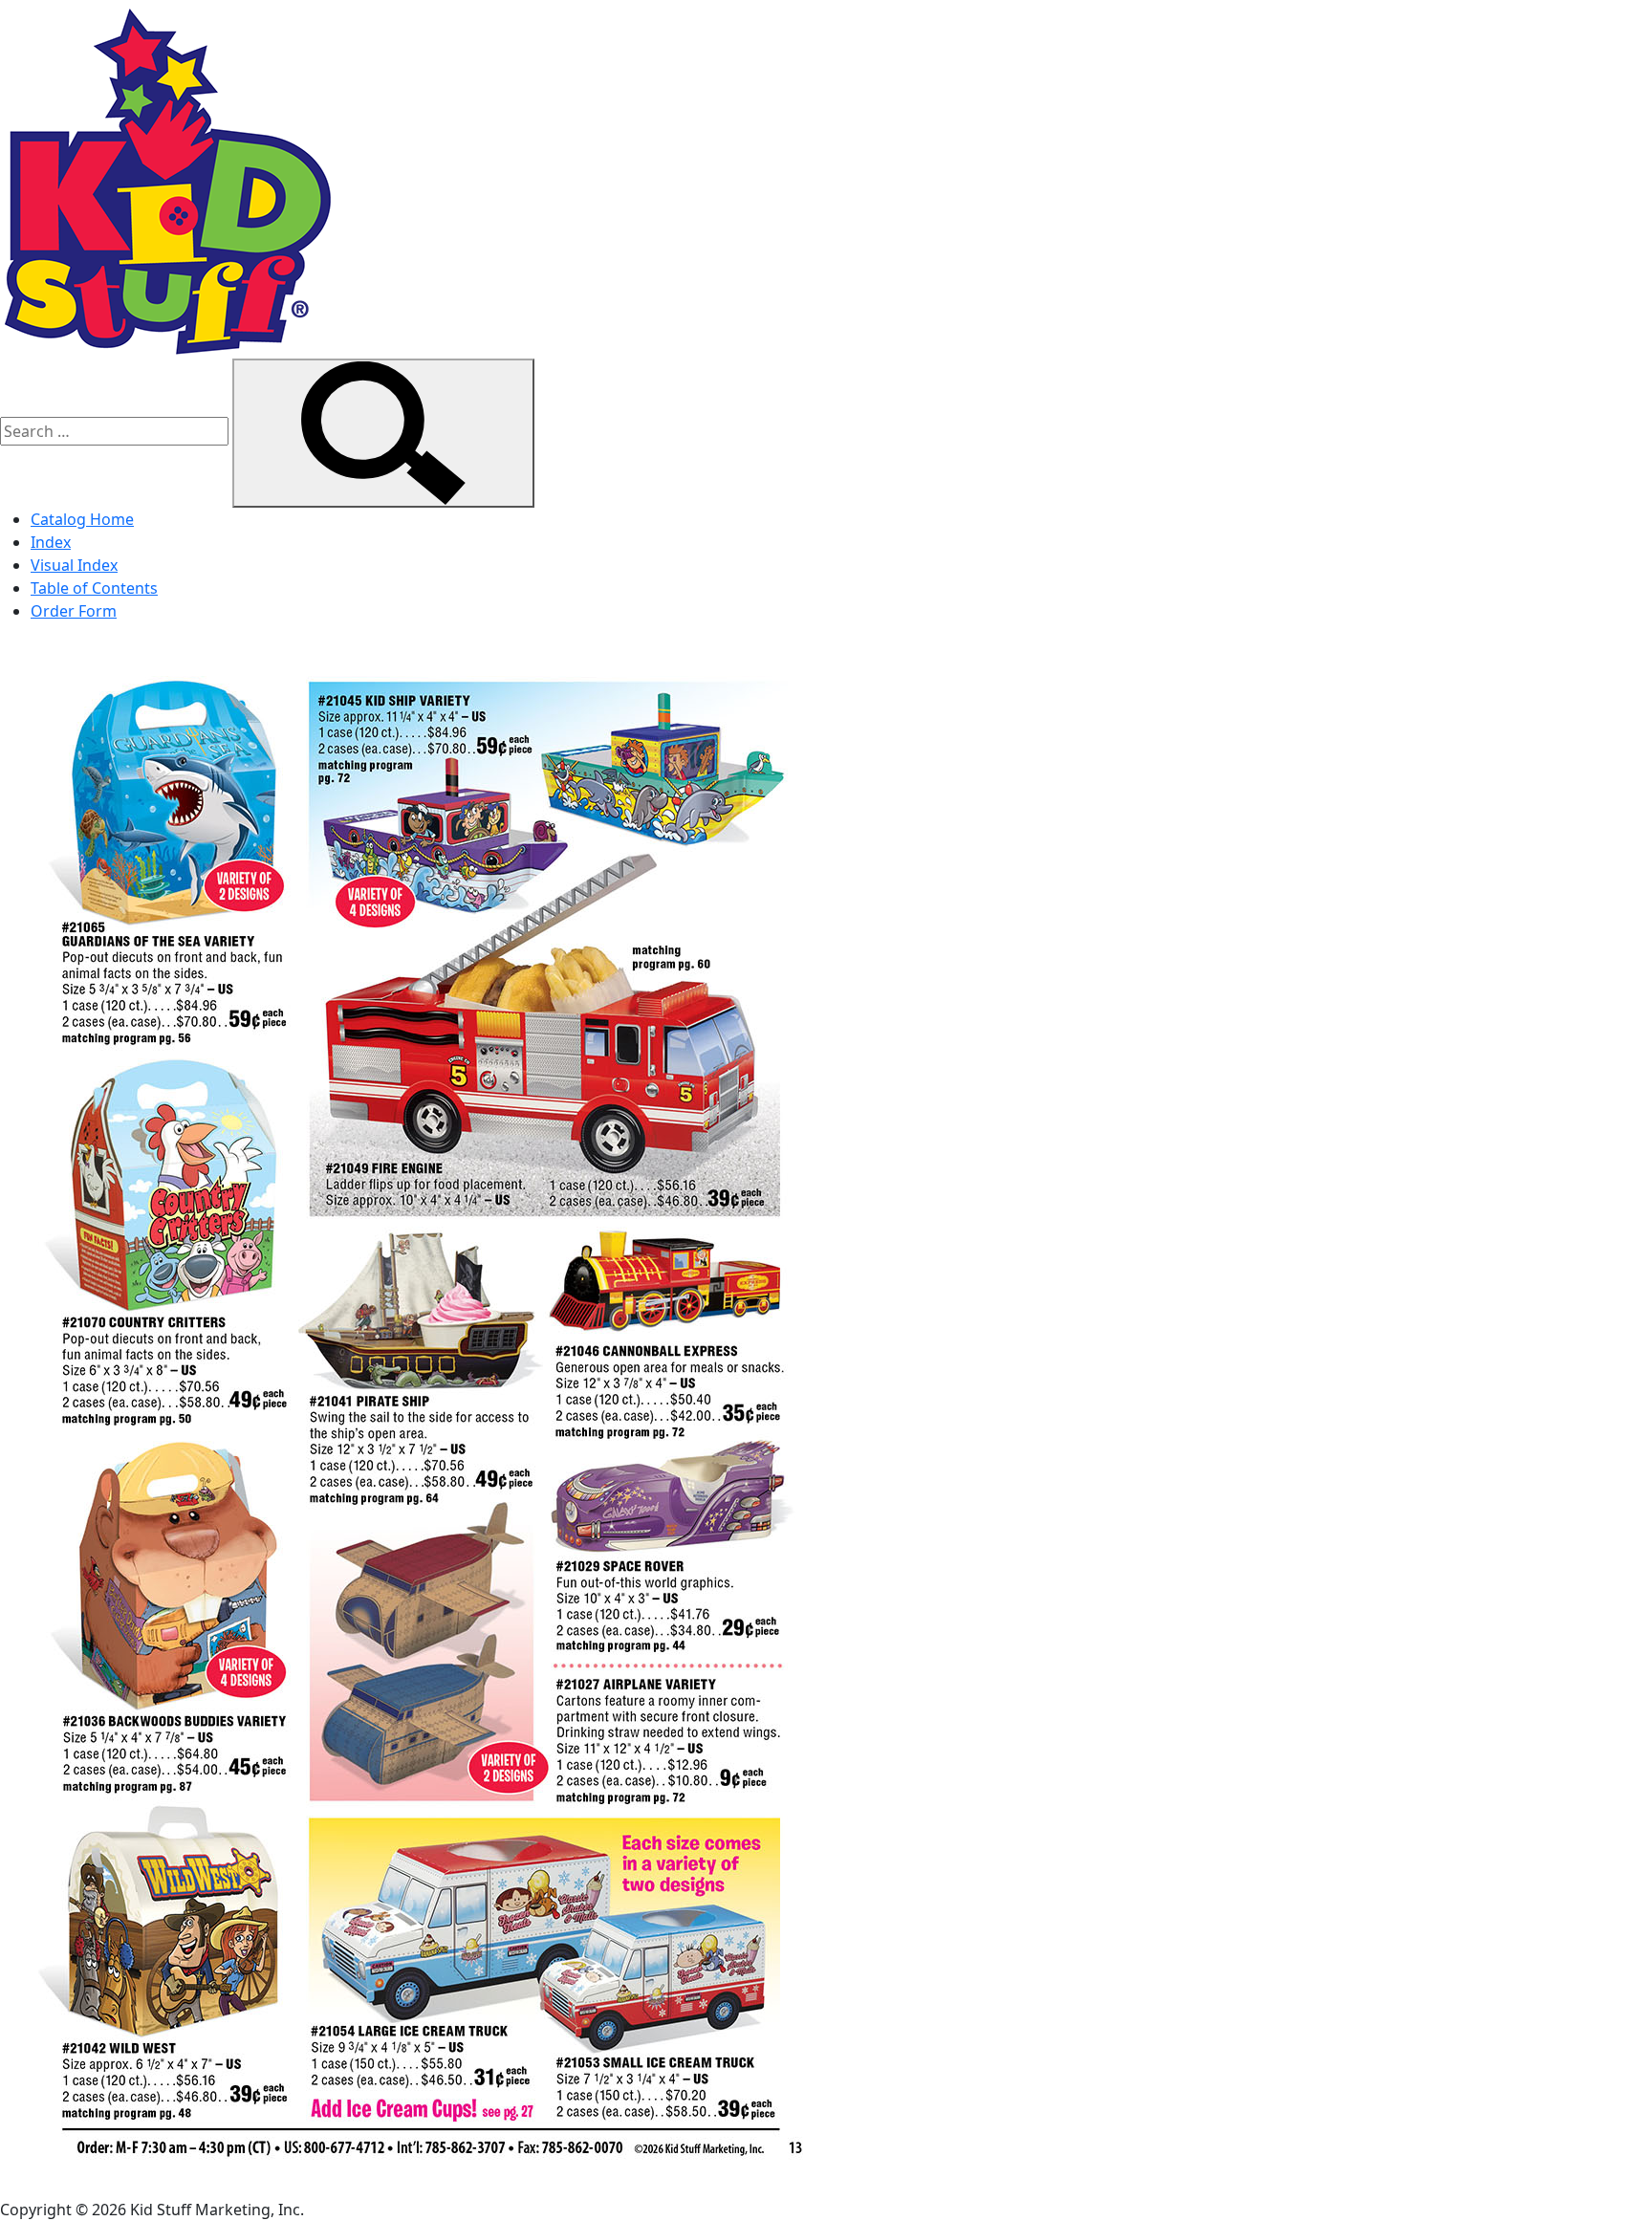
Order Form (74, 611)
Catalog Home (82, 519)
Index (51, 542)
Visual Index (74, 565)
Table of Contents (94, 588)
